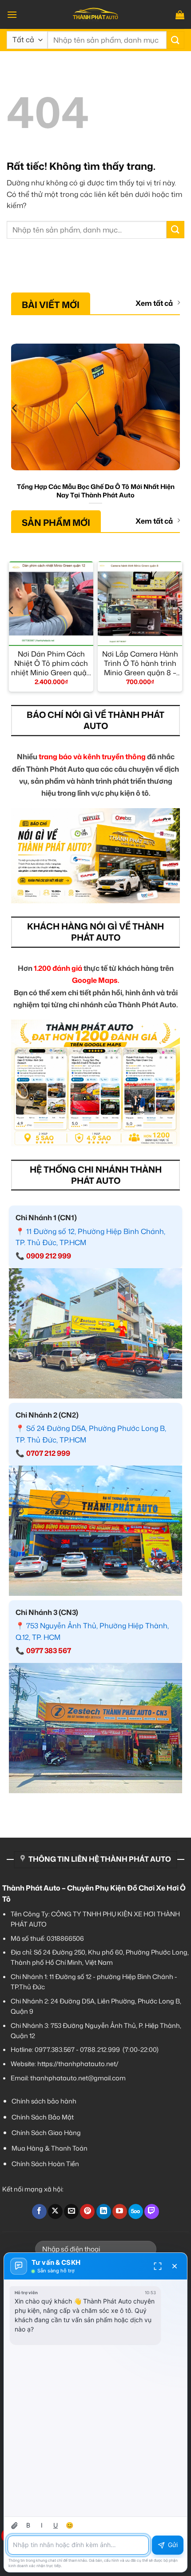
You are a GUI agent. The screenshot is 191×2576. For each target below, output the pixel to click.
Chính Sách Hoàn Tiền (45, 2164)
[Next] (176, 426)
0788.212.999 (100, 2049)
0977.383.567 (55, 2049)
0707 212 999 (48, 1453)
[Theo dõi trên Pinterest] (87, 2211)
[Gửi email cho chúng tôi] (71, 2211)
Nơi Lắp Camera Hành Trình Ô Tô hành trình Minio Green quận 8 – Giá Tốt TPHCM (140, 663)
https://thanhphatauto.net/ (78, 2064)
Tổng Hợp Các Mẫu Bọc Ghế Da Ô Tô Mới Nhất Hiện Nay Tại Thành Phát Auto (96, 491)
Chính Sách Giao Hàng (46, 2133)
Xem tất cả (154, 303)
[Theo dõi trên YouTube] (120, 2211)
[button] (12, 14)
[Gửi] (175, 40)
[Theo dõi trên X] (55, 2211)
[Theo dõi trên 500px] (136, 2211)
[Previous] (15, 426)
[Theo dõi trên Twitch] (152, 2211)
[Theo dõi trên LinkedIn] (104, 2211)
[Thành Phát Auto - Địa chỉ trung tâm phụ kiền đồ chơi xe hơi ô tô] (95, 14)
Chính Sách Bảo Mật (43, 2117)
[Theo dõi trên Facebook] (39, 2211)
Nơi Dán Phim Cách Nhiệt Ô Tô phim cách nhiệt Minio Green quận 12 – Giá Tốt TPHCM (51, 663)
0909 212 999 (49, 1256)
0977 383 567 (49, 1651)
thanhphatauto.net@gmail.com (78, 2078)
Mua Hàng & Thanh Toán (50, 2148)
